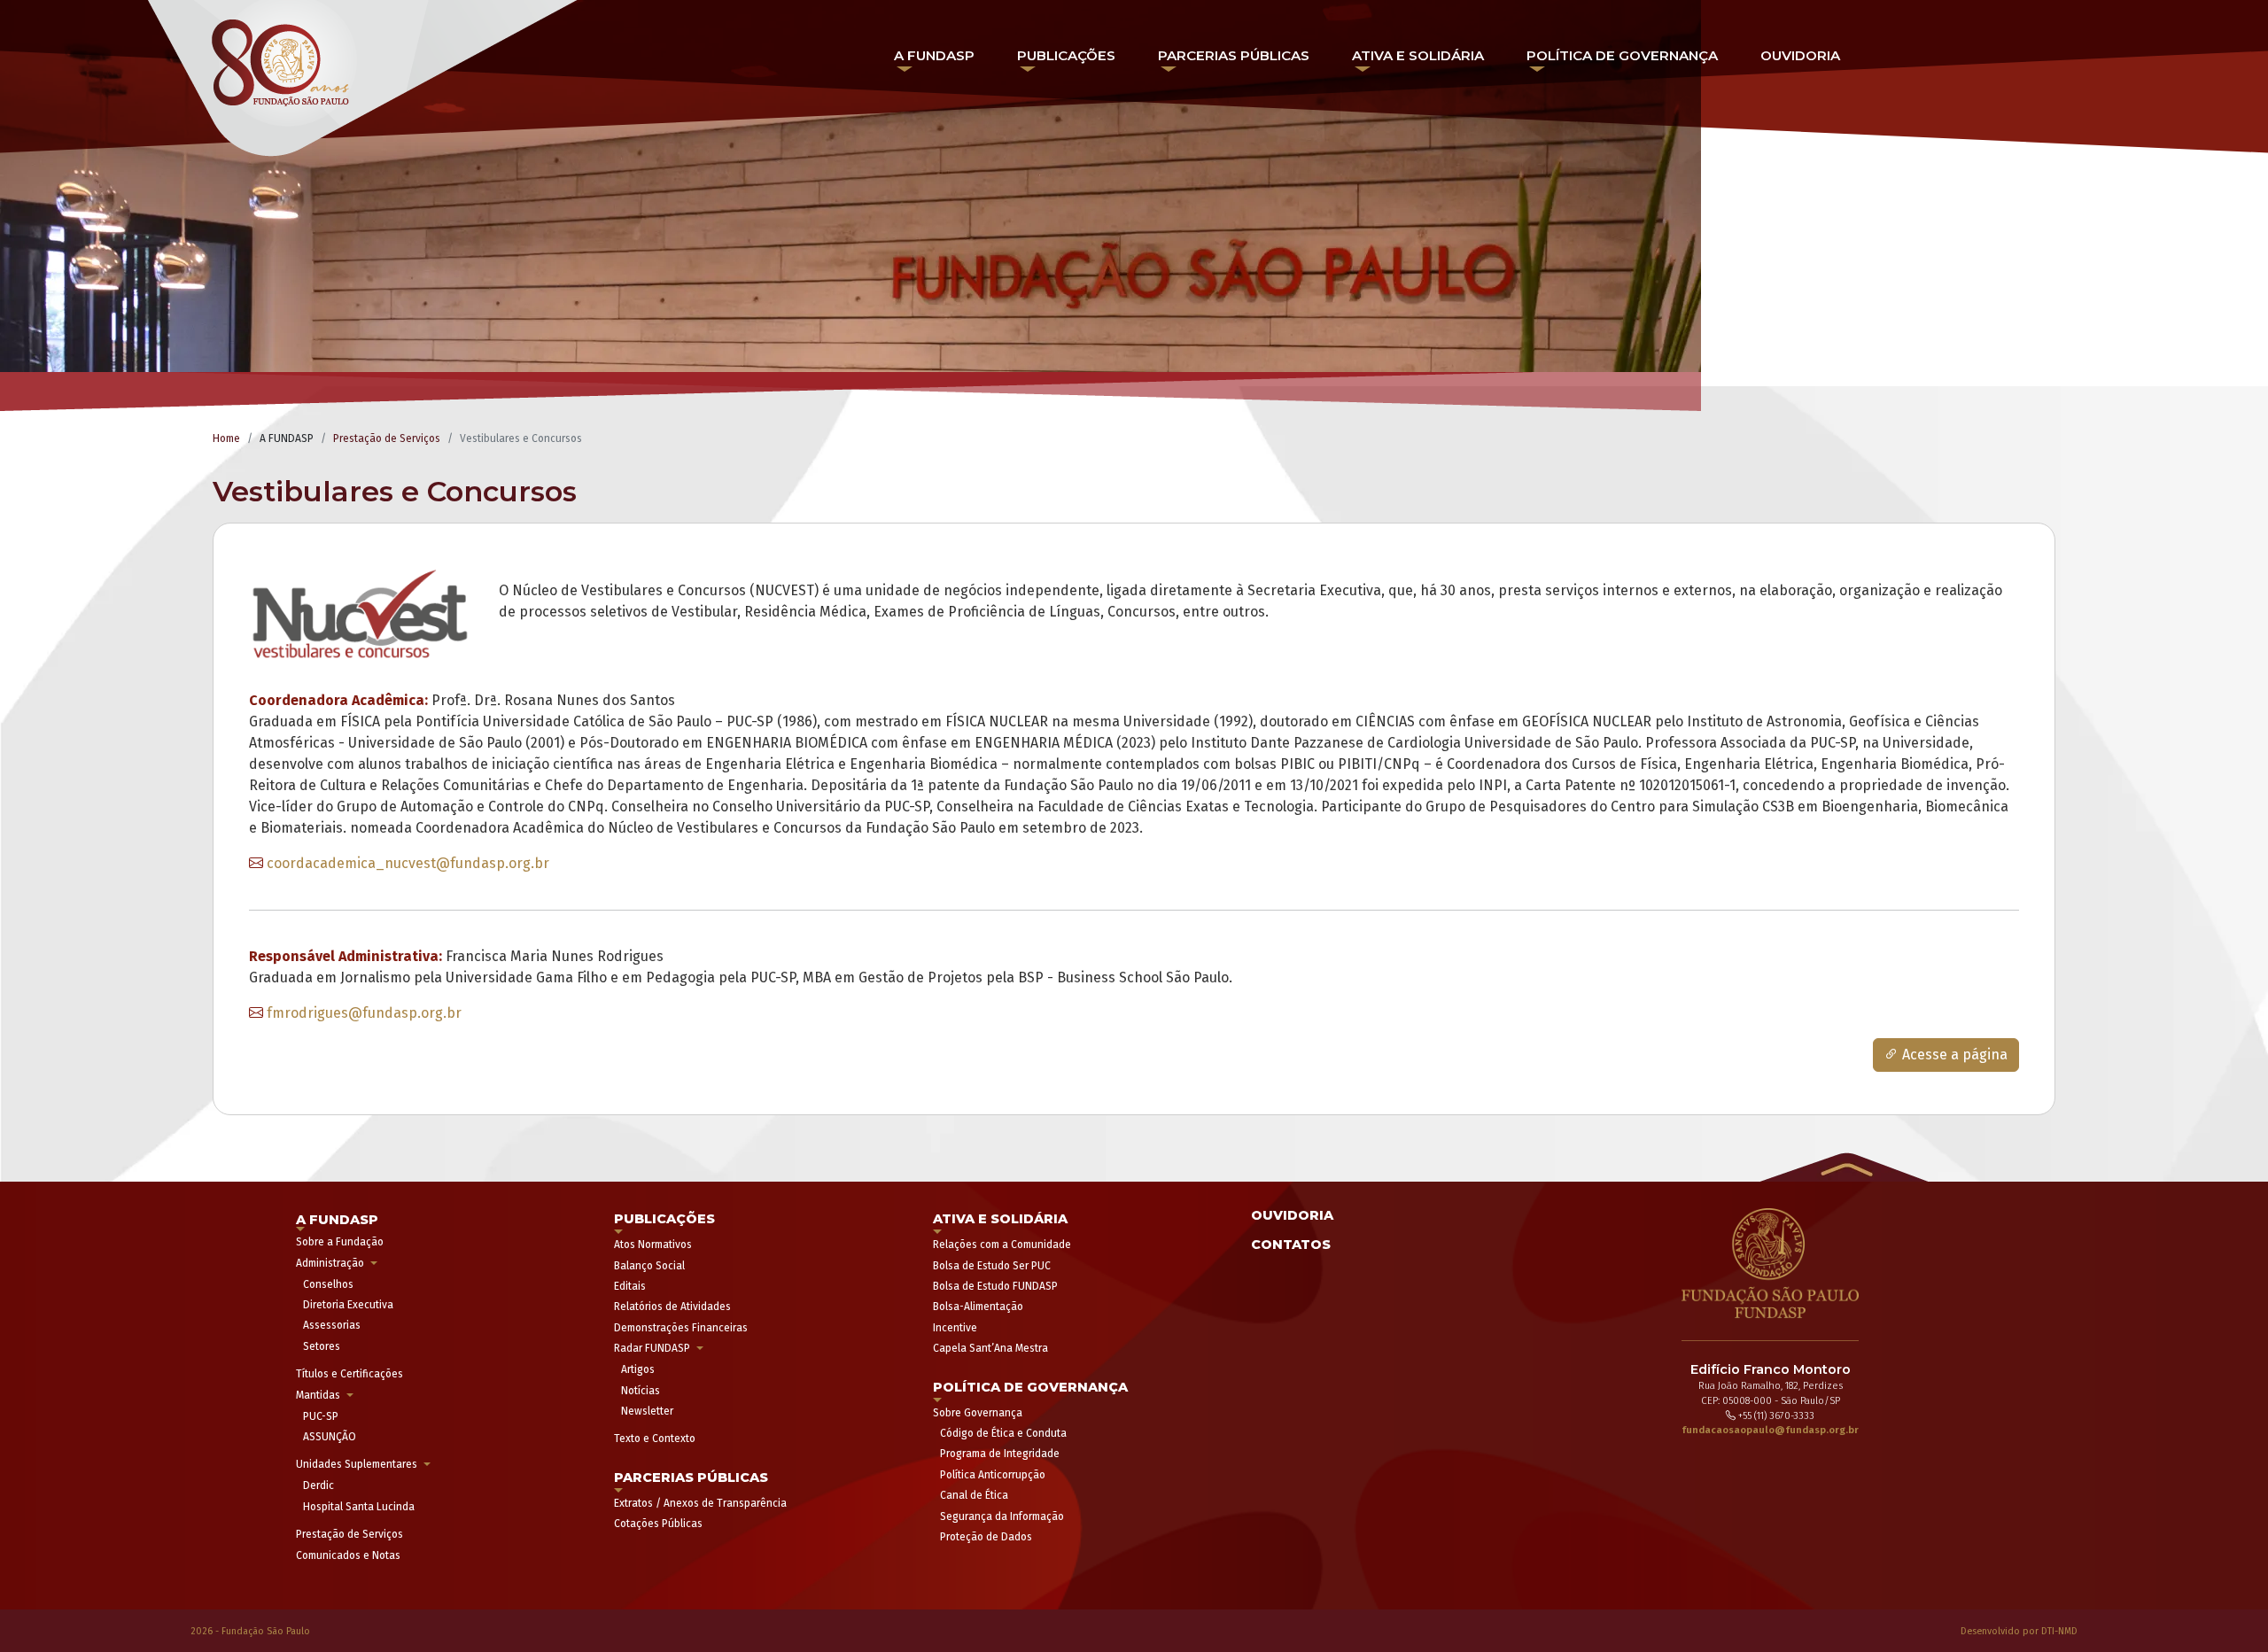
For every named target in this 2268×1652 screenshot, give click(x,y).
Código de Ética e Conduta (1003, 1433)
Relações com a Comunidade (1002, 1245)
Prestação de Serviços (387, 438)
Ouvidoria (1800, 55)
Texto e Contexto (655, 1439)
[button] (1844, 1165)
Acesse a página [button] (1953, 1055)
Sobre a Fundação (340, 1242)
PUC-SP (321, 1416)
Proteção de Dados (986, 1537)
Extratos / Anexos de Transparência (700, 1503)
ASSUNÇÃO (330, 1437)
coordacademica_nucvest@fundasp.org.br (408, 863)
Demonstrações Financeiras (681, 1328)
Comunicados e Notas (348, 1555)
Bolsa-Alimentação (978, 1307)
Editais (630, 1286)
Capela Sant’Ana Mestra (990, 1348)
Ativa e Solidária (1418, 55)
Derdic (318, 1485)
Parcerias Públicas (1234, 55)
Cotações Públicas (658, 1524)
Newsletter (647, 1411)
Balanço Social (649, 1266)
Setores (322, 1346)
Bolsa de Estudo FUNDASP (995, 1286)
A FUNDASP (934, 55)
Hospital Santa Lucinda (359, 1507)
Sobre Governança (978, 1413)
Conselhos (328, 1284)
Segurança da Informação (1002, 1516)
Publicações (1066, 55)
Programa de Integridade (1000, 1454)
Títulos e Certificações (350, 1374)
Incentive (955, 1328)
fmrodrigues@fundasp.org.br (364, 1013)
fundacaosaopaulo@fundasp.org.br (1770, 1430)
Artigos (638, 1369)
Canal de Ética (974, 1495)
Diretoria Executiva (348, 1305)
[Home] (364, 85)
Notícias (641, 1391)
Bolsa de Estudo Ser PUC (992, 1266)
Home (226, 438)
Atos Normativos (653, 1245)
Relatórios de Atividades (672, 1307)
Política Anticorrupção (993, 1475)
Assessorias (332, 1325)
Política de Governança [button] (1622, 55)
